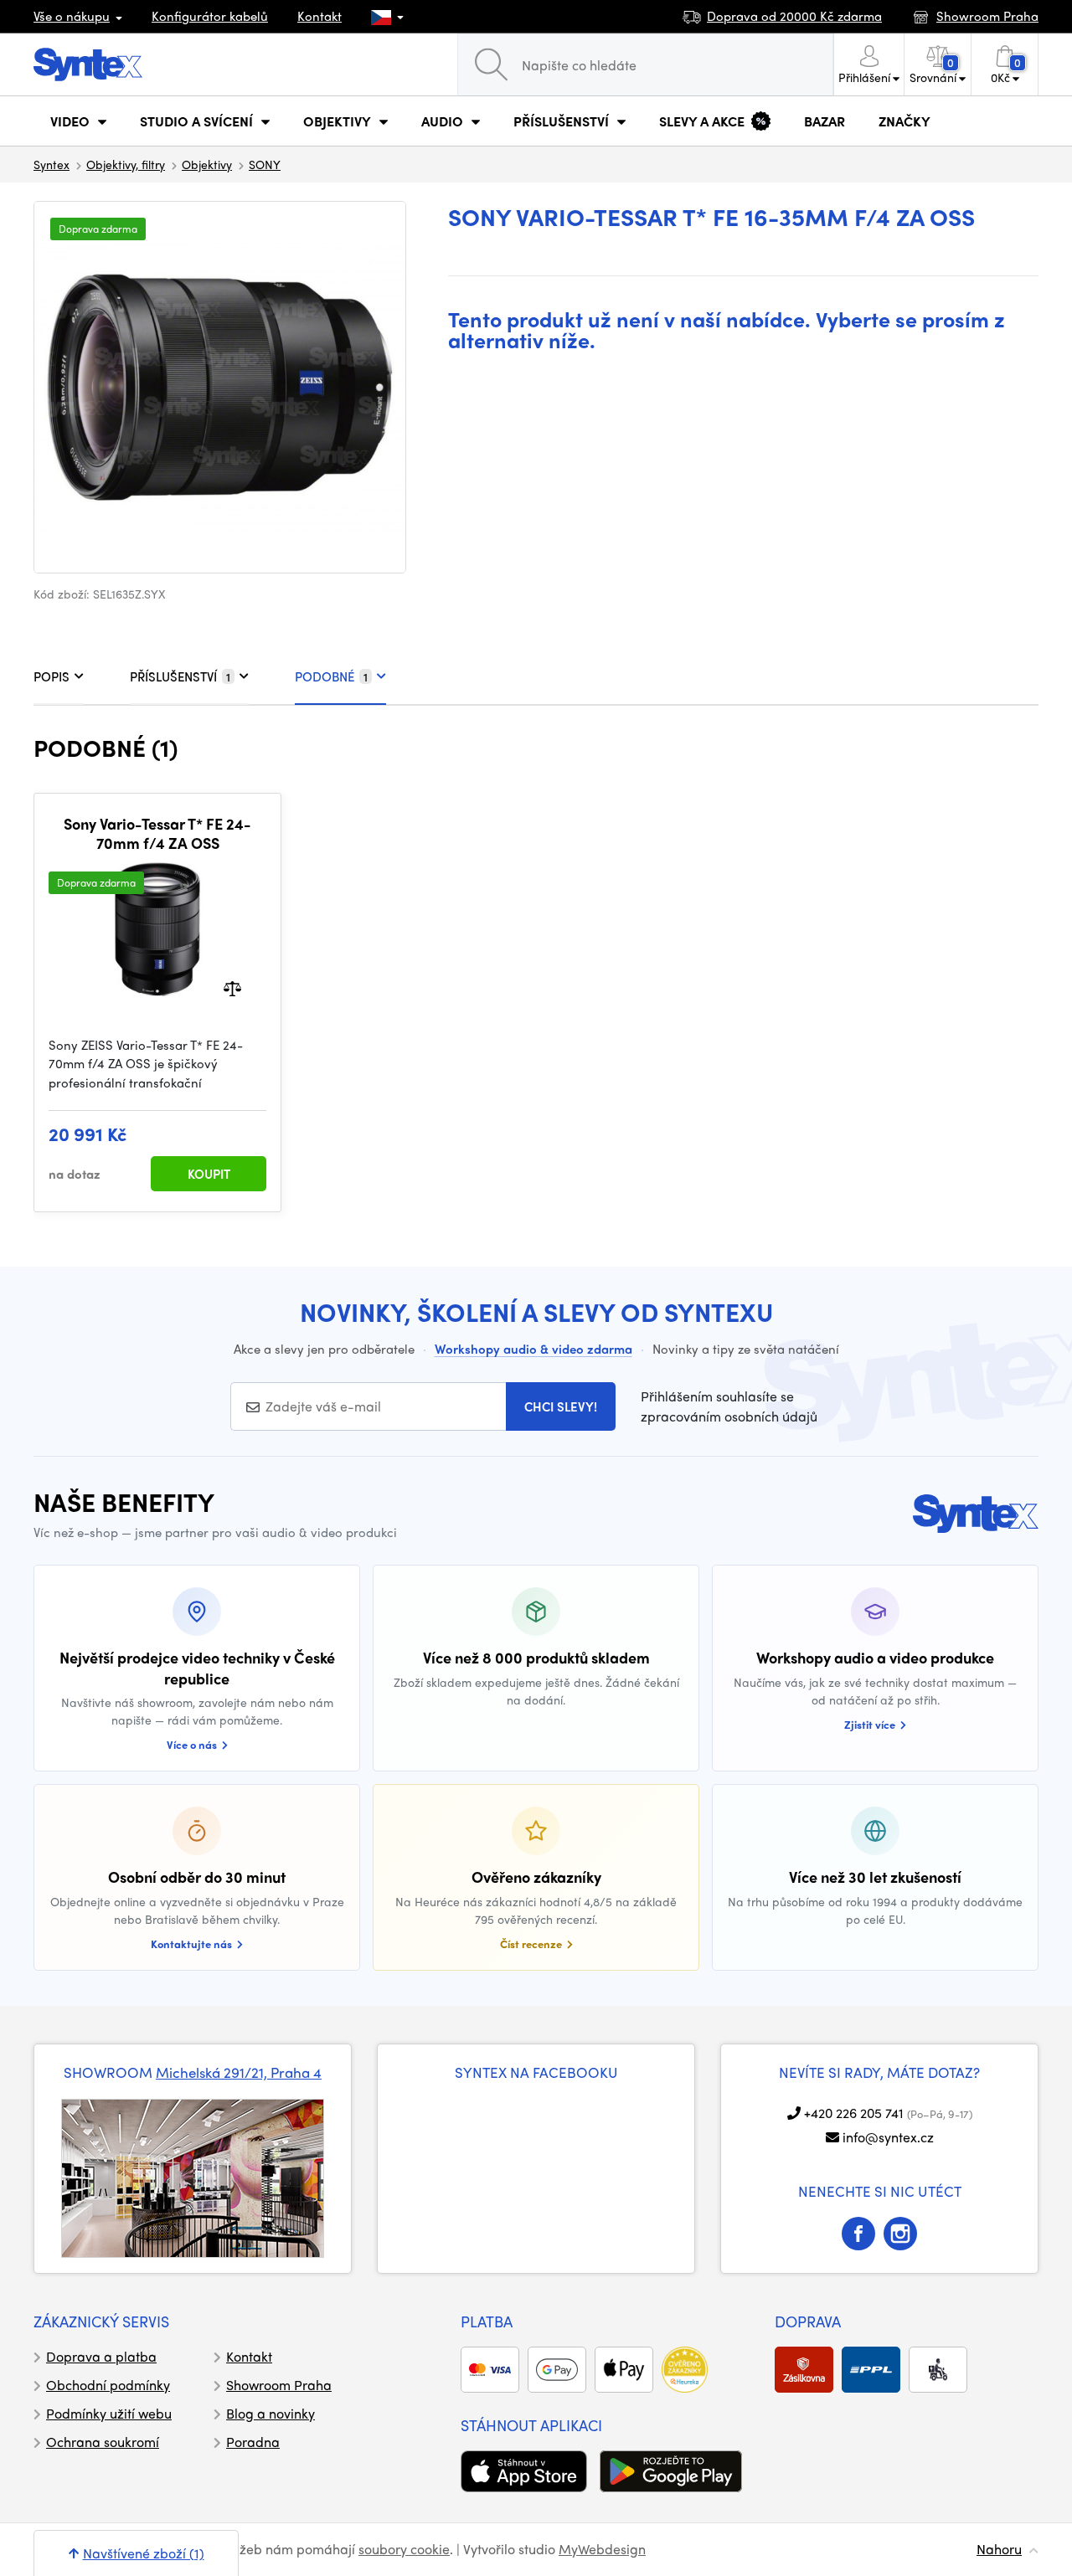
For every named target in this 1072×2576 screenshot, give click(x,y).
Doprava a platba (101, 2356)
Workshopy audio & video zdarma (533, 1349)
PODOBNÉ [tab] (331, 676)
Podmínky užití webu (109, 2413)
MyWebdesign (602, 2549)
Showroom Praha (279, 2385)
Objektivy (207, 164)
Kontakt (320, 16)
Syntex (52, 164)
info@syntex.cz (888, 2137)
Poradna (253, 2442)
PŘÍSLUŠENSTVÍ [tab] (180, 676)
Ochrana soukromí (103, 2442)
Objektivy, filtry (126, 164)
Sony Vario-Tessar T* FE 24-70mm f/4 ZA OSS (157, 833)
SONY (265, 164)
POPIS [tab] (52, 676)
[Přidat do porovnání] (232, 987)
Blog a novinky (271, 2413)
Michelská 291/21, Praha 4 (239, 2072)
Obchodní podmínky (108, 2385)
